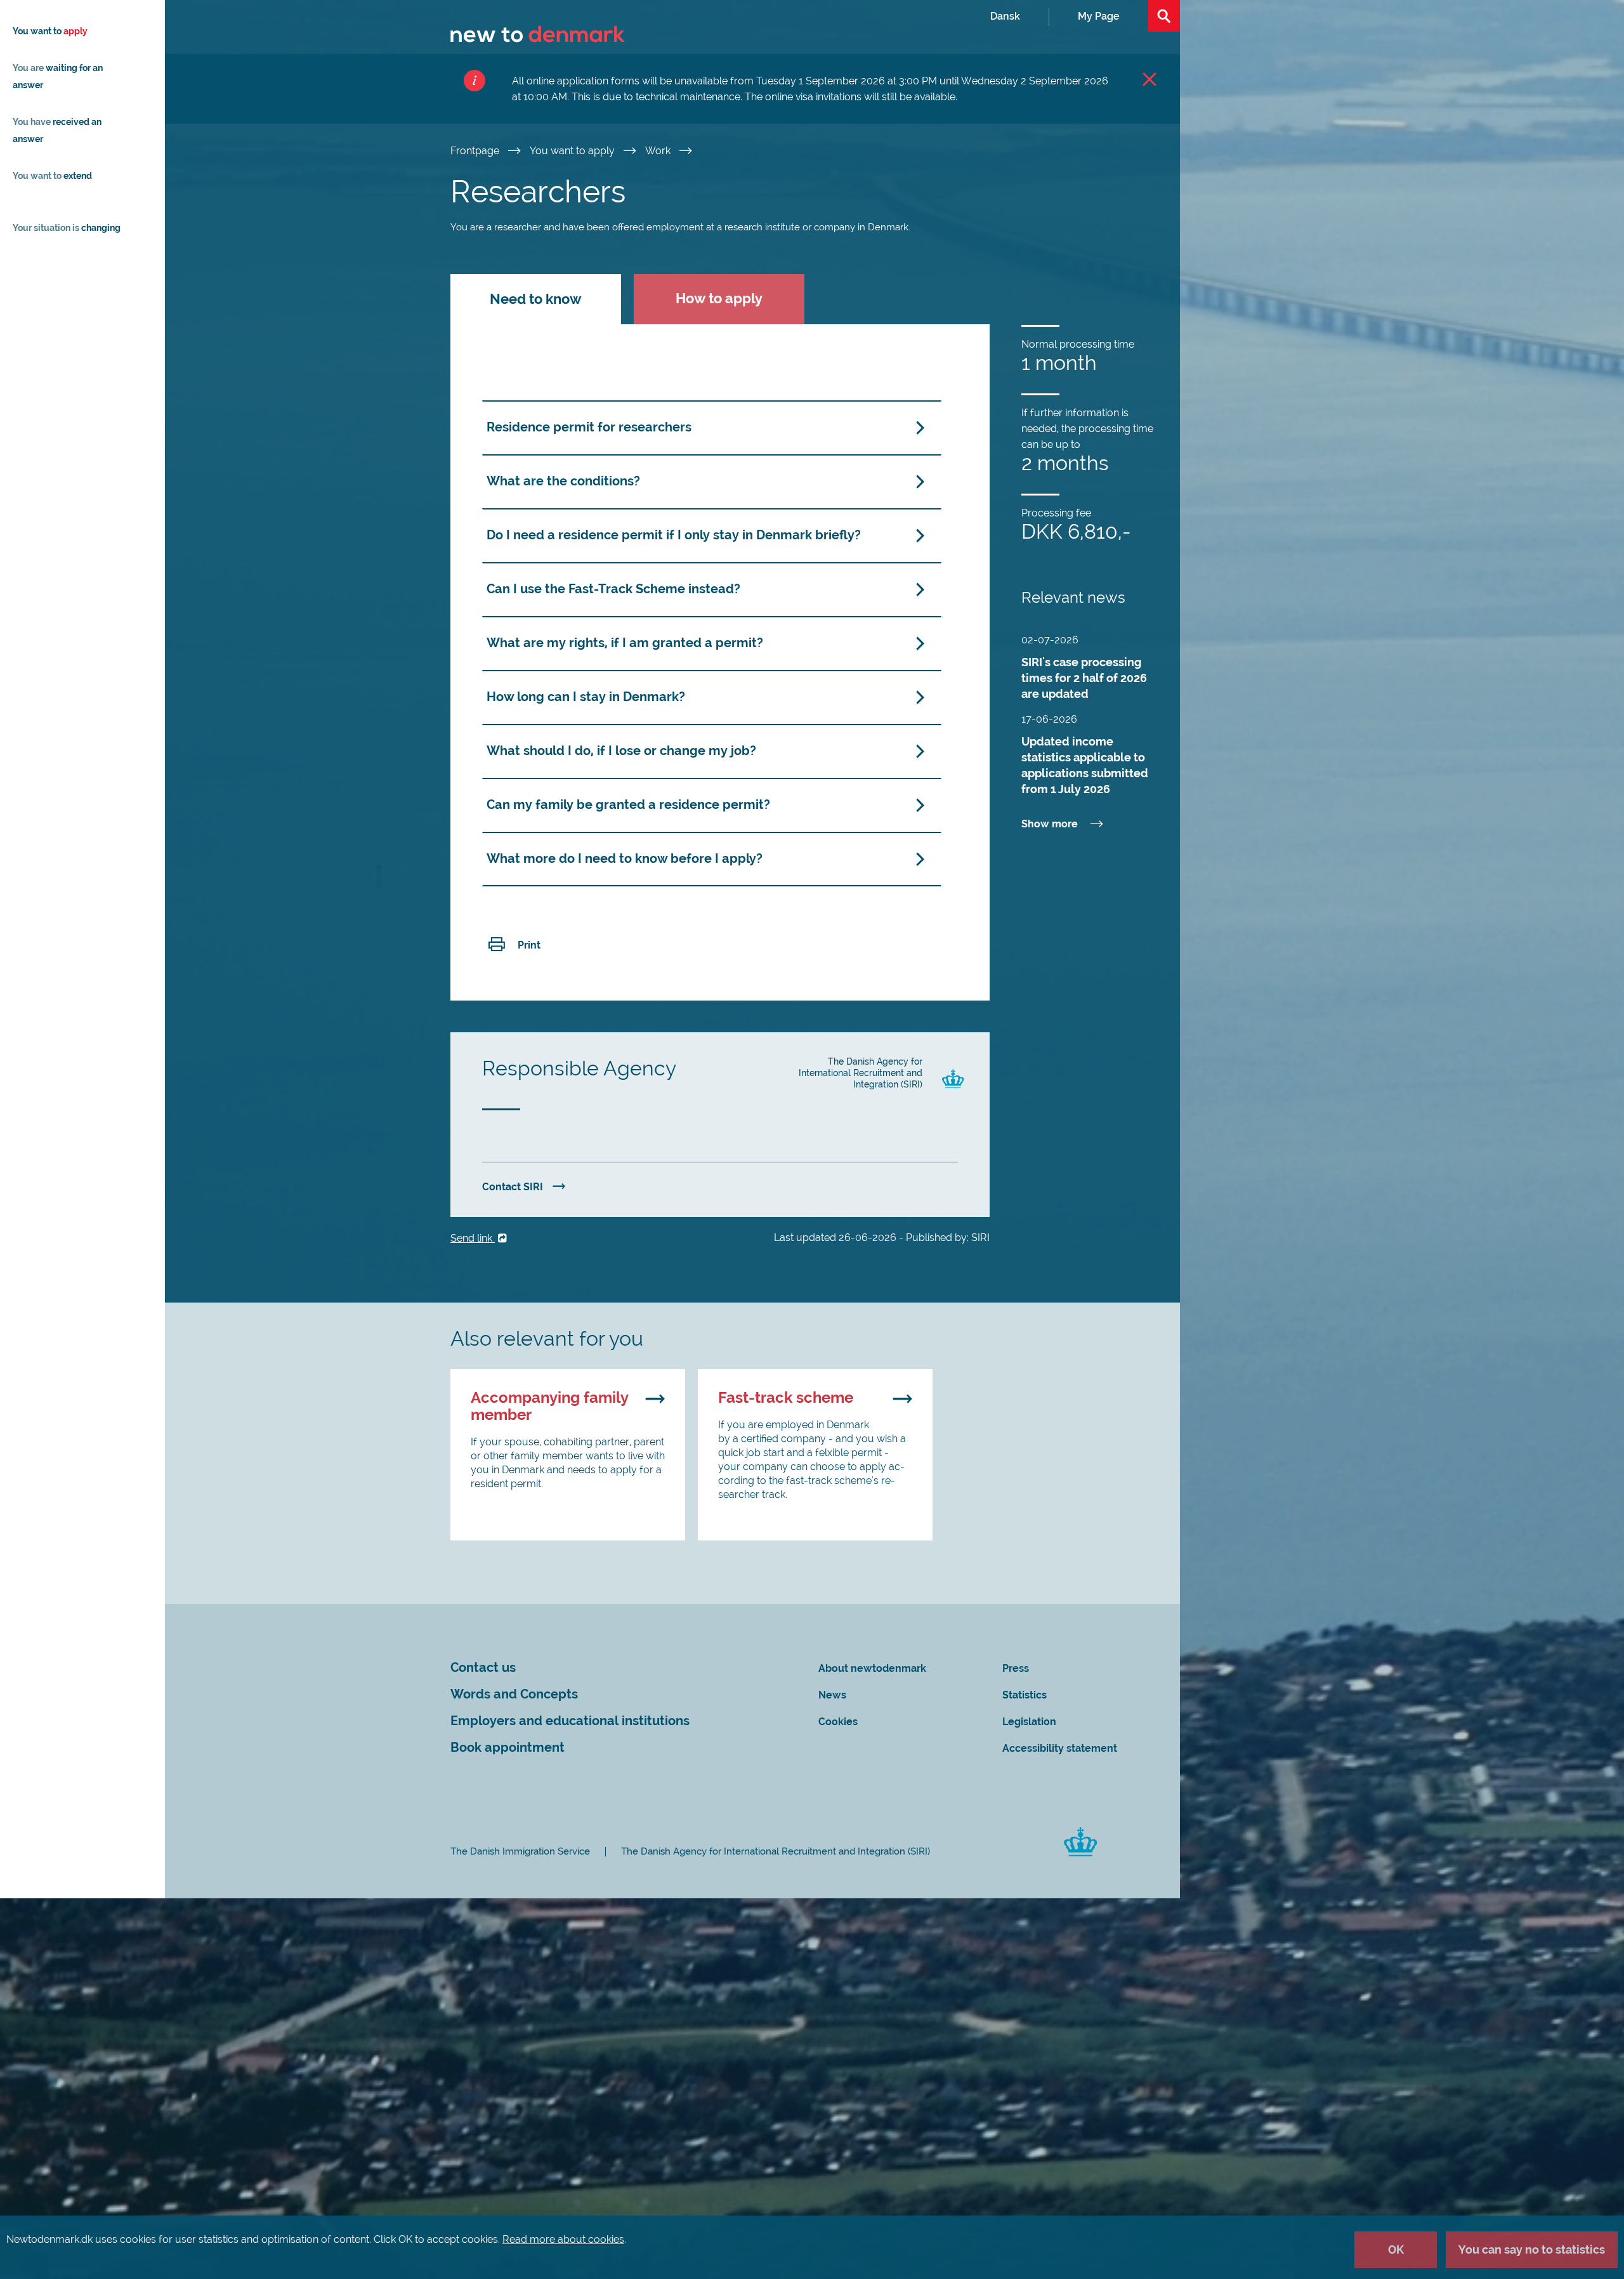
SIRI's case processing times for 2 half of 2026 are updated (1084, 678)
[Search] (1164, 16)
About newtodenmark (872, 1668)
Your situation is (67, 228)
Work (659, 151)
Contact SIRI (513, 1187)
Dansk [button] (1005, 16)
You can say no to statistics (1532, 2249)
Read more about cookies (563, 2239)
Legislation (1029, 1722)
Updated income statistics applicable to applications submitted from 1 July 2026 (1085, 765)
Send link (473, 1238)
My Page (1099, 16)
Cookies (838, 1722)
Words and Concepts (514, 1694)
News (832, 1695)
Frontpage (476, 151)
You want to (50, 31)
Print (529, 945)
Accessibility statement (1060, 1748)
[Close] (1149, 79)
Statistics (1025, 1695)
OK (1396, 2249)
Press (1016, 1668)
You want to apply (573, 151)
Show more (1050, 824)
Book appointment (507, 1748)
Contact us (483, 1668)
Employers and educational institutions (570, 1721)
